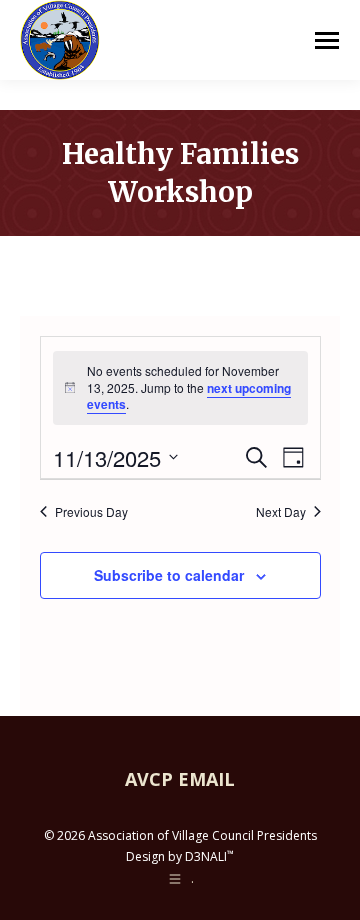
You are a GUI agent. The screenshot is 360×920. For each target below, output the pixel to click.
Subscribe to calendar (169, 575)
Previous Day (91, 512)
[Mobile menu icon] (327, 40)
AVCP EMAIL (180, 779)
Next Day (281, 512)
